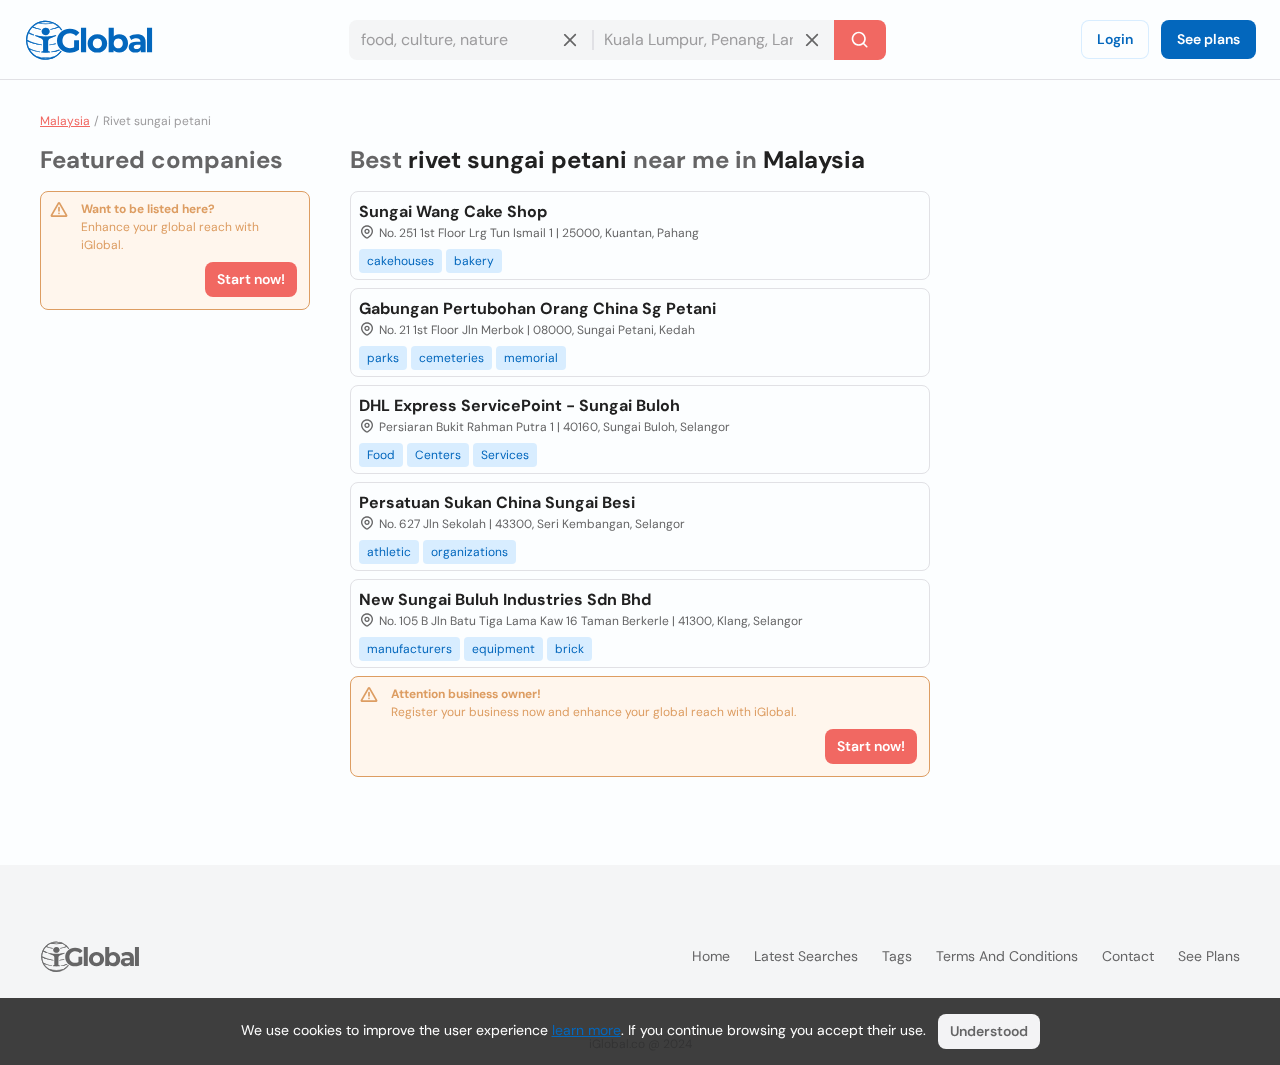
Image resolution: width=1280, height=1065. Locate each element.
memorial (531, 358)
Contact (1128, 956)
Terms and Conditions (1007, 956)
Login (1115, 39)
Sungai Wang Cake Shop (453, 211)
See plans (1208, 39)
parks (383, 358)
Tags (897, 956)
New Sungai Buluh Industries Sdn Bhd (505, 599)
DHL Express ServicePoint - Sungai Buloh (519, 405)
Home (711, 956)
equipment (503, 649)
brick (569, 649)
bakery (474, 261)
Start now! (251, 279)
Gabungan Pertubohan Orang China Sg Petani (537, 308)
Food (381, 455)
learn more (586, 1030)
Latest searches (806, 956)
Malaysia (65, 121)
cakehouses (400, 261)
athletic (389, 552)
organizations (469, 552)
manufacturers (409, 649)
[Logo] (89, 40)
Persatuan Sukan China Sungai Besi (497, 502)
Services (505, 455)
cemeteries (451, 358)
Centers (438, 455)
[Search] (860, 40)
